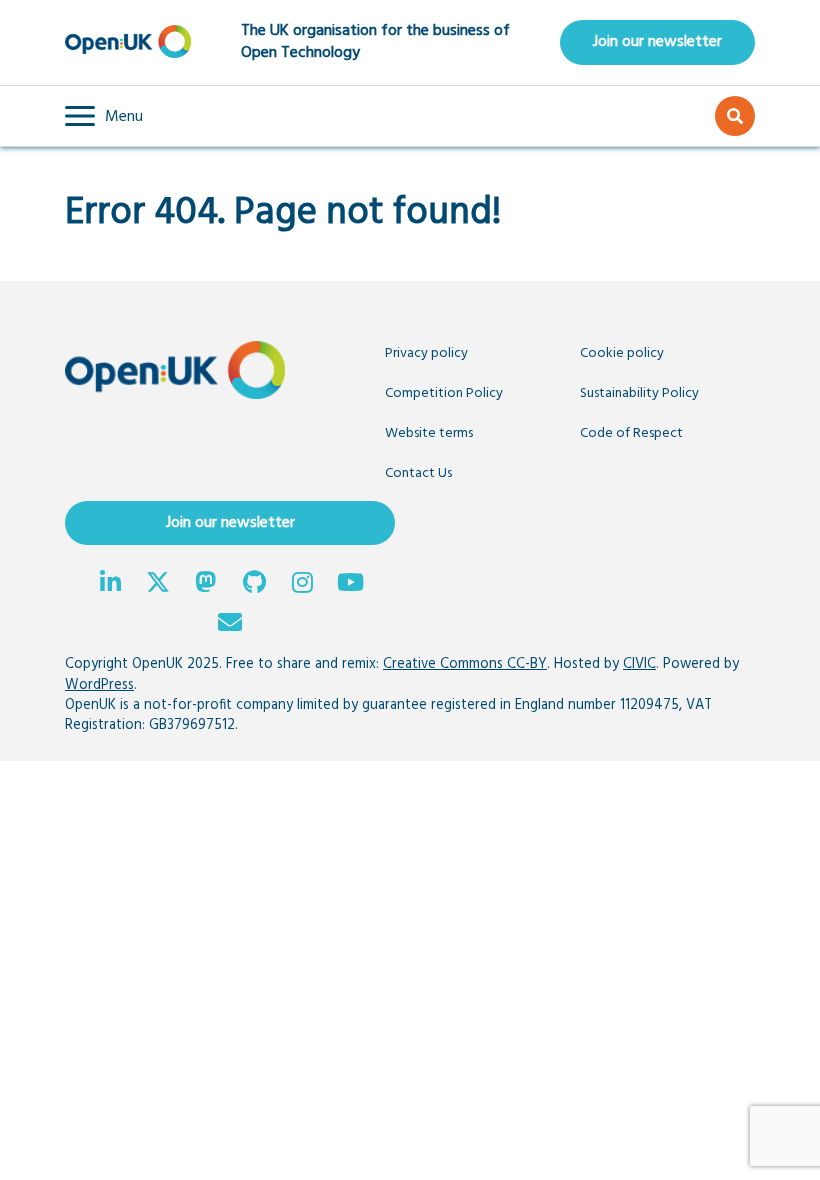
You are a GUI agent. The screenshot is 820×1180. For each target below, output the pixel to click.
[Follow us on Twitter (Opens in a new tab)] (158, 585)
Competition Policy (444, 393)
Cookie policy (622, 353)
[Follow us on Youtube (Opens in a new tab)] (350, 585)
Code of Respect (631, 433)
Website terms (429, 433)
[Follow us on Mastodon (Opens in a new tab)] (206, 585)
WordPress (99, 685)
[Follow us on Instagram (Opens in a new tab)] (302, 585)
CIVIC (639, 664)
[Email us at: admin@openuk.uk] (230, 625)
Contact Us (418, 473)
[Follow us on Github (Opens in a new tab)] (254, 585)
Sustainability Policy (639, 393)
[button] (104, 116)
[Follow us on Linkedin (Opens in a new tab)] (110, 585)
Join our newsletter (657, 42)
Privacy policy (426, 353)
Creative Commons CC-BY (465, 664)
